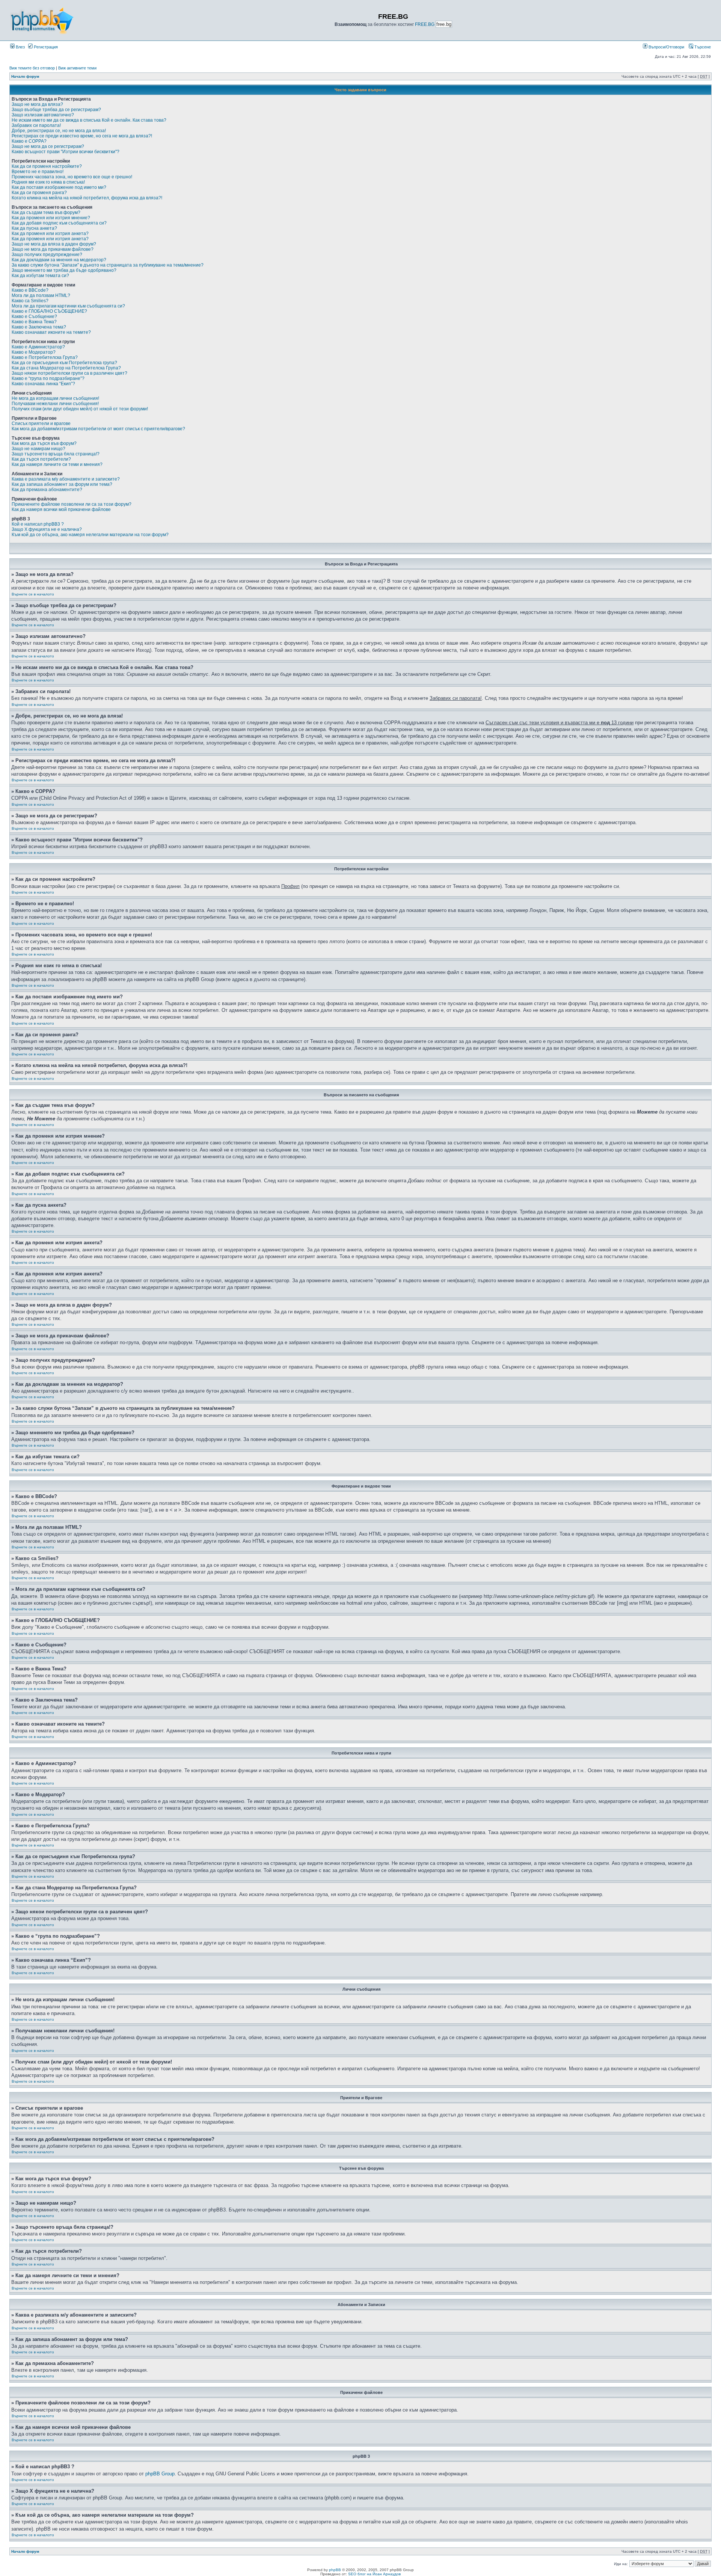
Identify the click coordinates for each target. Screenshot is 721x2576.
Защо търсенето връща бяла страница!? (56, 454)
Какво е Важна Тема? (34, 322)
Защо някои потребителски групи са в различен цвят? (69, 373)
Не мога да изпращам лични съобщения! (55, 398)
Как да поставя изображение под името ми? (59, 187)
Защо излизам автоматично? (43, 115)
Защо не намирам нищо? (38, 449)
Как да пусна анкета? (34, 228)
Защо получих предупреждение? (47, 255)
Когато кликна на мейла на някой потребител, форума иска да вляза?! (87, 198)
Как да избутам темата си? (40, 276)
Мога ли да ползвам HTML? (41, 295)
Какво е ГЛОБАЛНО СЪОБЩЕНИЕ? (49, 311)
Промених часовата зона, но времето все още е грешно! (72, 177)
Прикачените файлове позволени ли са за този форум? (72, 504)
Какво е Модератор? (34, 352)
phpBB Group (160, 2474)
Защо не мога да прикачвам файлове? (53, 249)
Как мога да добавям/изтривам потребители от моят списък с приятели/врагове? (98, 429)
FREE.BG (425, 24)
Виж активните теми (77, 68)
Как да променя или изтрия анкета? (50, 234)
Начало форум (25, 76)
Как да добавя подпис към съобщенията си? (59, 223)
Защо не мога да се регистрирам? (48, 146)
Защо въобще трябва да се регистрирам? (56, 110)
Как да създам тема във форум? (46, 213)
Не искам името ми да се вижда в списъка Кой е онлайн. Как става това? (89, 120)
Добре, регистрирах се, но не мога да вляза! (59, 131)
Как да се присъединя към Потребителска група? (64, 363)
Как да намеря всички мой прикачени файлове (61, 509)
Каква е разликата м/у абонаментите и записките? (66, 479)
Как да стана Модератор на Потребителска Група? (66, 368)
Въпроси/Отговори (666, 47)
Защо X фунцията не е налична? (47, 529)
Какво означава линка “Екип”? (43, 384)
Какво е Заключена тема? (39, 327)
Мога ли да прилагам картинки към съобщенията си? (68, 306)
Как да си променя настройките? (47, 166)
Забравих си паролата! (36, 125)
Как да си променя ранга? (39, 193)
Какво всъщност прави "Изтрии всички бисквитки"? (66, 152)
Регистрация (45, 47)
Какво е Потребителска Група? (45, 357)
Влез (20, 47)
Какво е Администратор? (38, 347)
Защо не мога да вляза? (37, 104)
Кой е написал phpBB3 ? (38, 524)
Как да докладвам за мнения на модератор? (59, 260)
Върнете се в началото (33, 594)
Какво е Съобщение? (34, 317)
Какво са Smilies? (30, 301)
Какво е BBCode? (30, 290)
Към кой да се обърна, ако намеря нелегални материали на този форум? (90, 535)
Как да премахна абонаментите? (47, 490)
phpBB (335, 2570)
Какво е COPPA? (29, 141)
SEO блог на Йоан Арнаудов (374, 2574)
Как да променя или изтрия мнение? (51, 218)
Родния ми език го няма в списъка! (48, 182)
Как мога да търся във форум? (44, 443)
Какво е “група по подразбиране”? (48, 378)
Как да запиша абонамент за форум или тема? (62, 484)
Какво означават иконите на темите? (51, 332)
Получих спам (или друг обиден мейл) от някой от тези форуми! (80, 409)
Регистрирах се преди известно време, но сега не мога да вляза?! (82, 136)
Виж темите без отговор (32, 68)
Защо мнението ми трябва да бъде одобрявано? (64, 270)
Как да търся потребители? (41, 459)
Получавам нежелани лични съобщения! (55, 404)
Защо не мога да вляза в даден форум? (54, 244)
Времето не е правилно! (38, 172)
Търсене (702, 47)
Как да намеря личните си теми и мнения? (57, 464)
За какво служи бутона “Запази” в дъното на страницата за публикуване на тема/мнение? (108, 265)
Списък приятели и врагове (41, 424)
